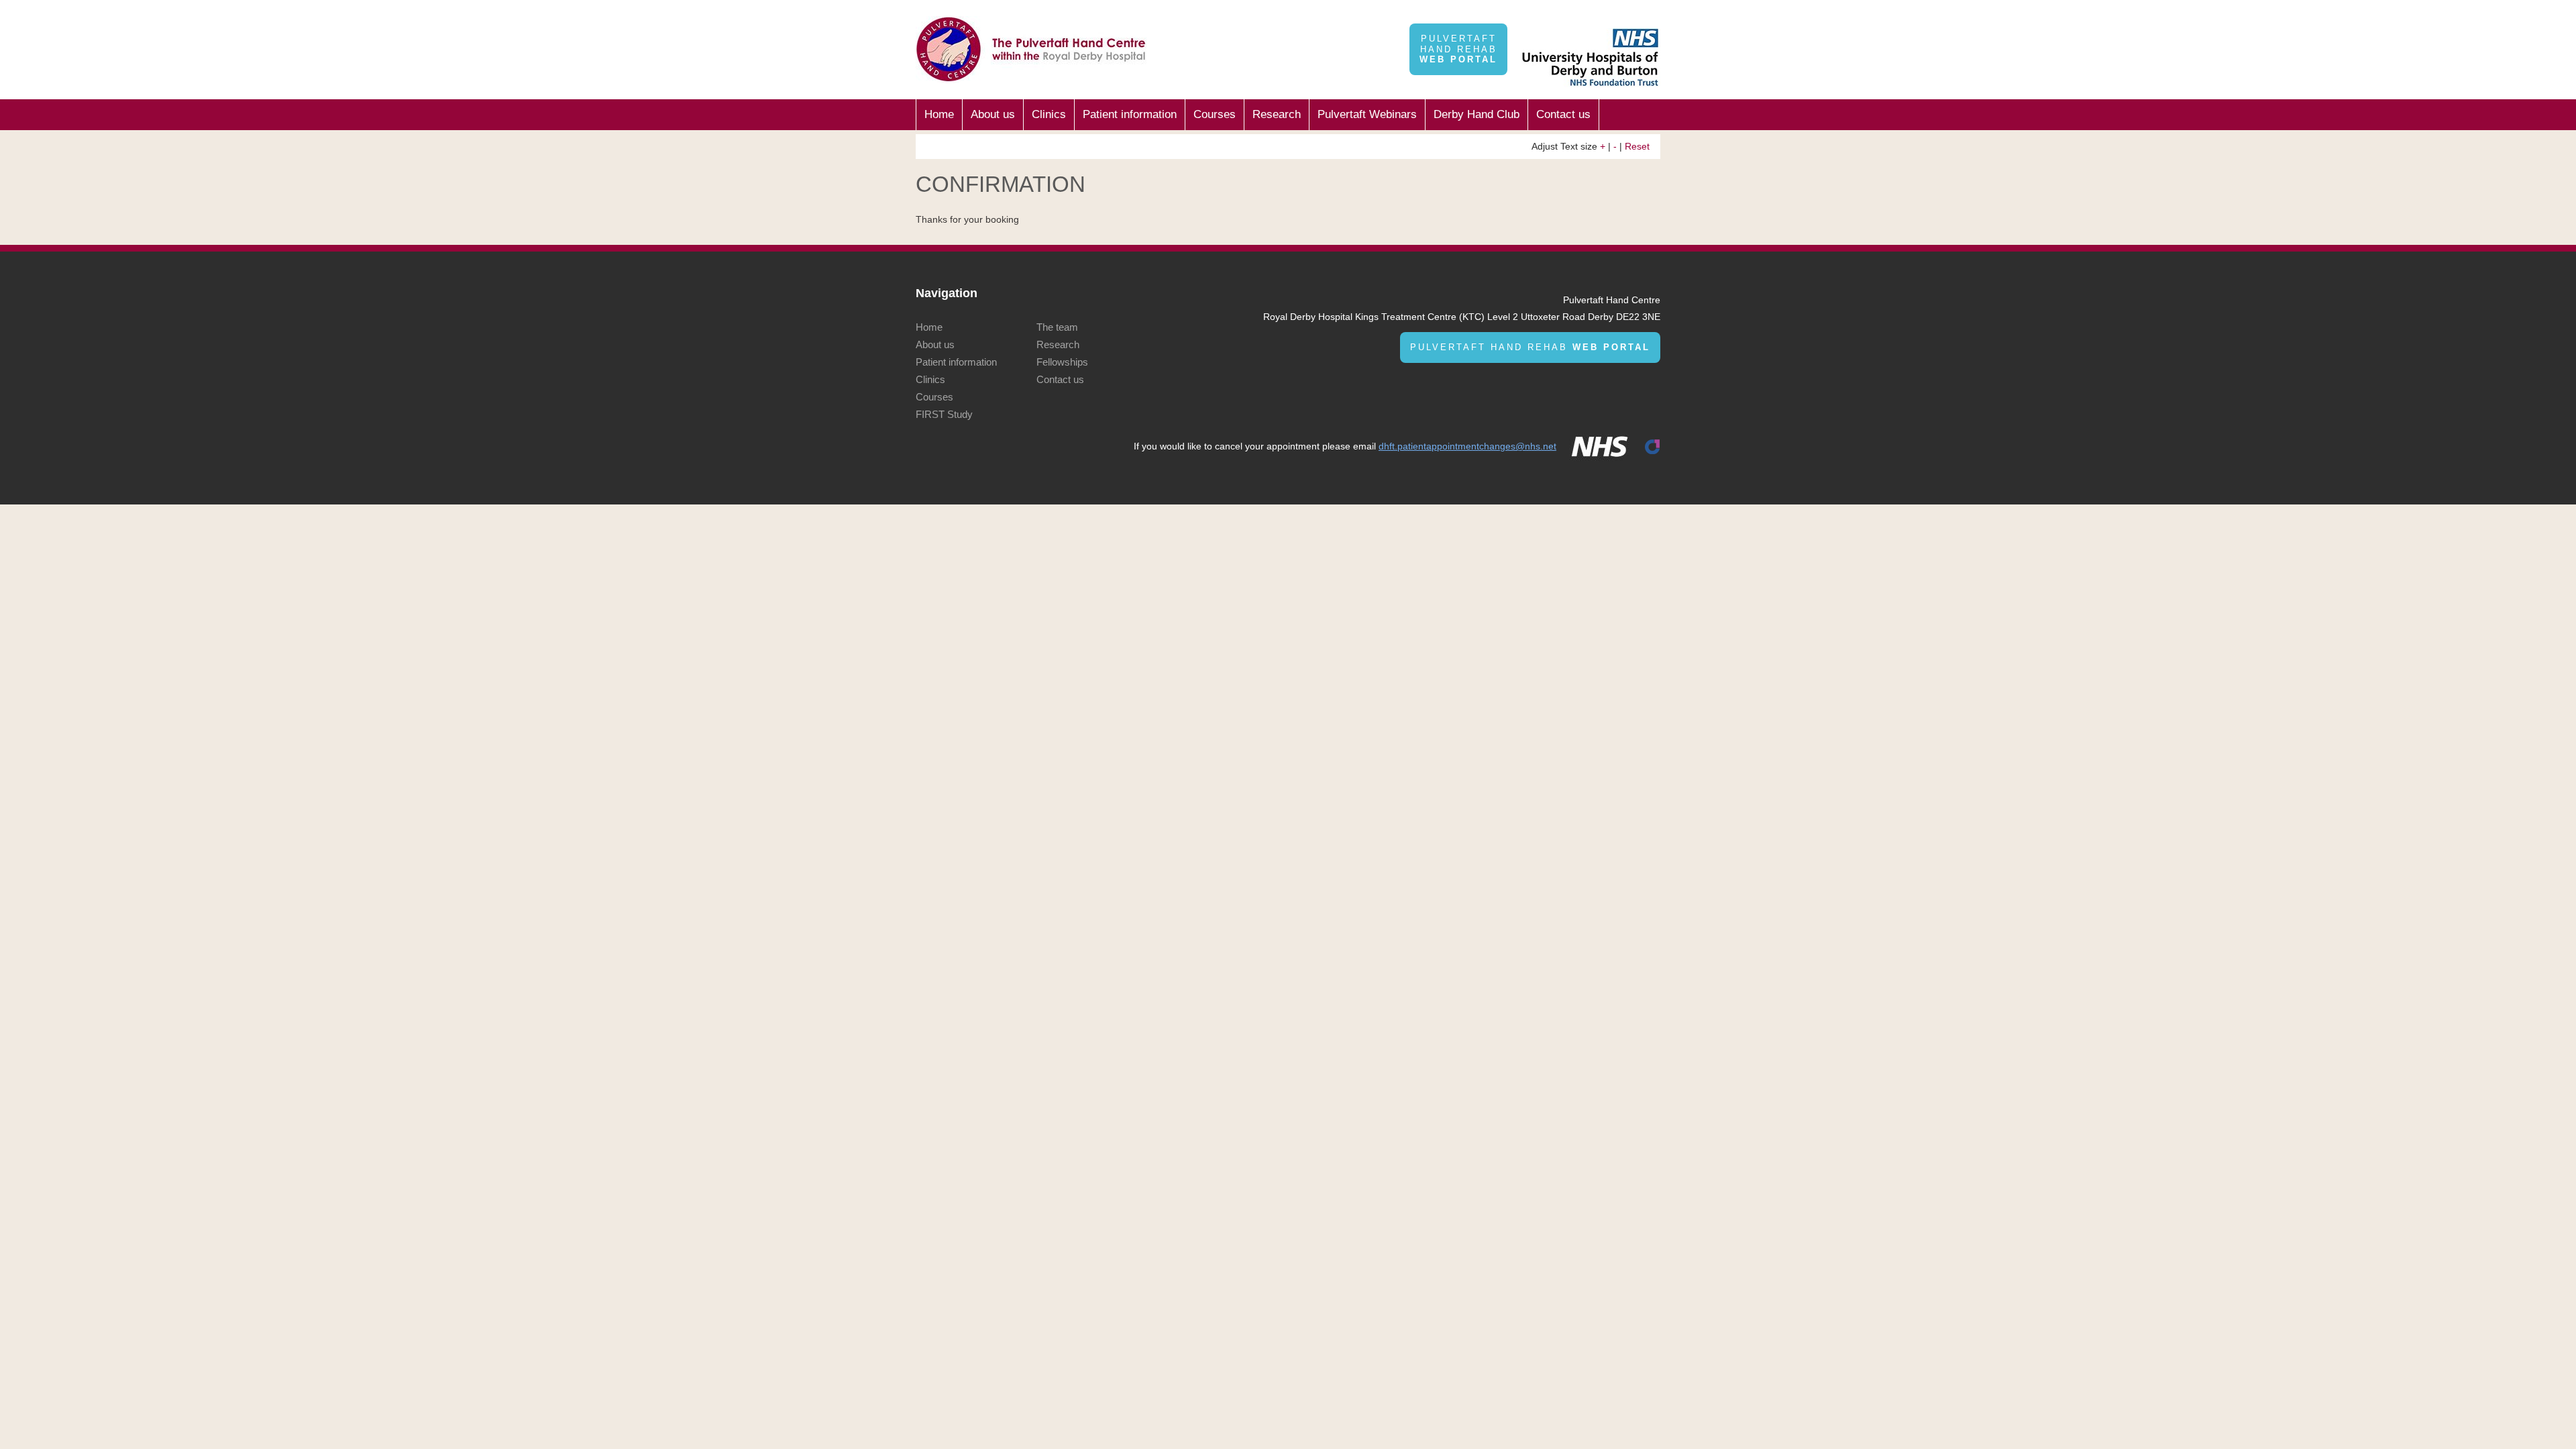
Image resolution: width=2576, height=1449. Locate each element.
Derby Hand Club (1477, 114)
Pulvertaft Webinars (1367, 114)
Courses (1215, 114)
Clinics (1049, 114)
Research (1277, 114)
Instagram (1652, 21)
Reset (1637, 146)
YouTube (1627, 21)
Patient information (1130, 114)
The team (1057, 327)
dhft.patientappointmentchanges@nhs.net (1467, 446)
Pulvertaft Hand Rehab (1530, 347)
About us (993, 114)
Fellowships (1062, 362)
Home (939, 114)
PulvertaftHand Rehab (1458, 49)
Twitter (1602, 21)
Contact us (1563, 114)
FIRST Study (944, 414)
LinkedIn (1577, 21)
